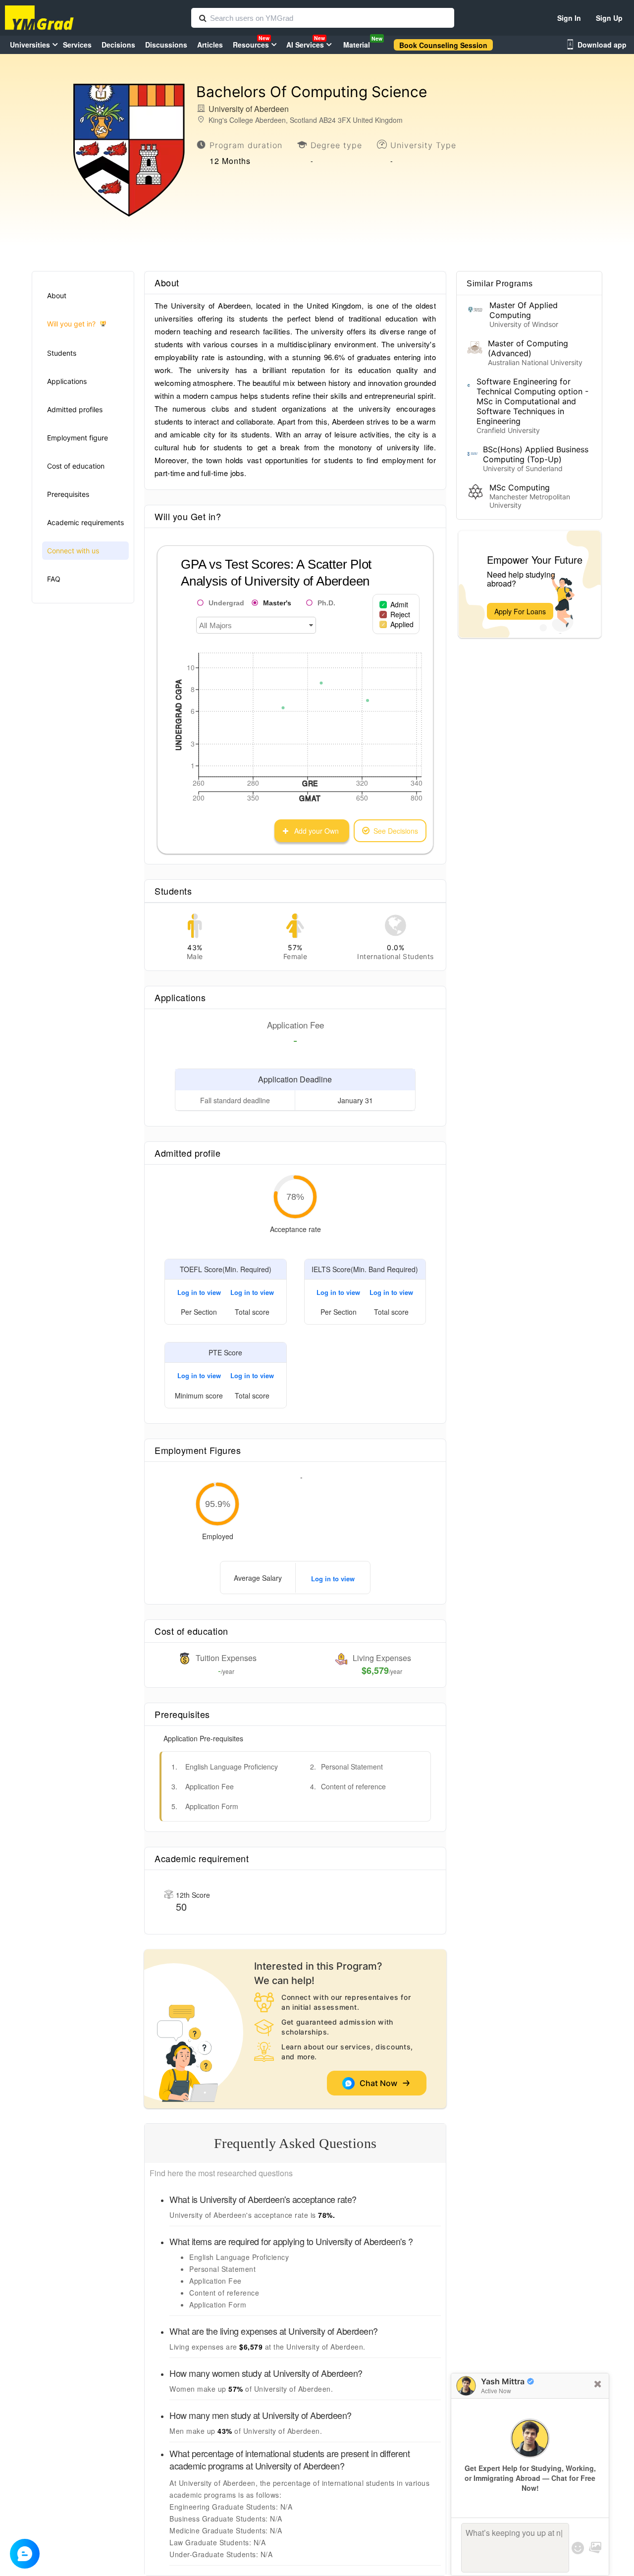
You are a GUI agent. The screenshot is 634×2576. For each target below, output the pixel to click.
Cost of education (76, 466)
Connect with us (73, 551)
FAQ (54, 579)
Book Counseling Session (443, 45)
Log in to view (199, 1292)
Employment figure (78, 438)
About (57, 295)
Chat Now (380, 2083)
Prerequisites (68, 494)
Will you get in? (71, 324)
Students (62, 353)
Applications (67, 381)
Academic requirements (85, 522)
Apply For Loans (520, 611)
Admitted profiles (75, 409)
